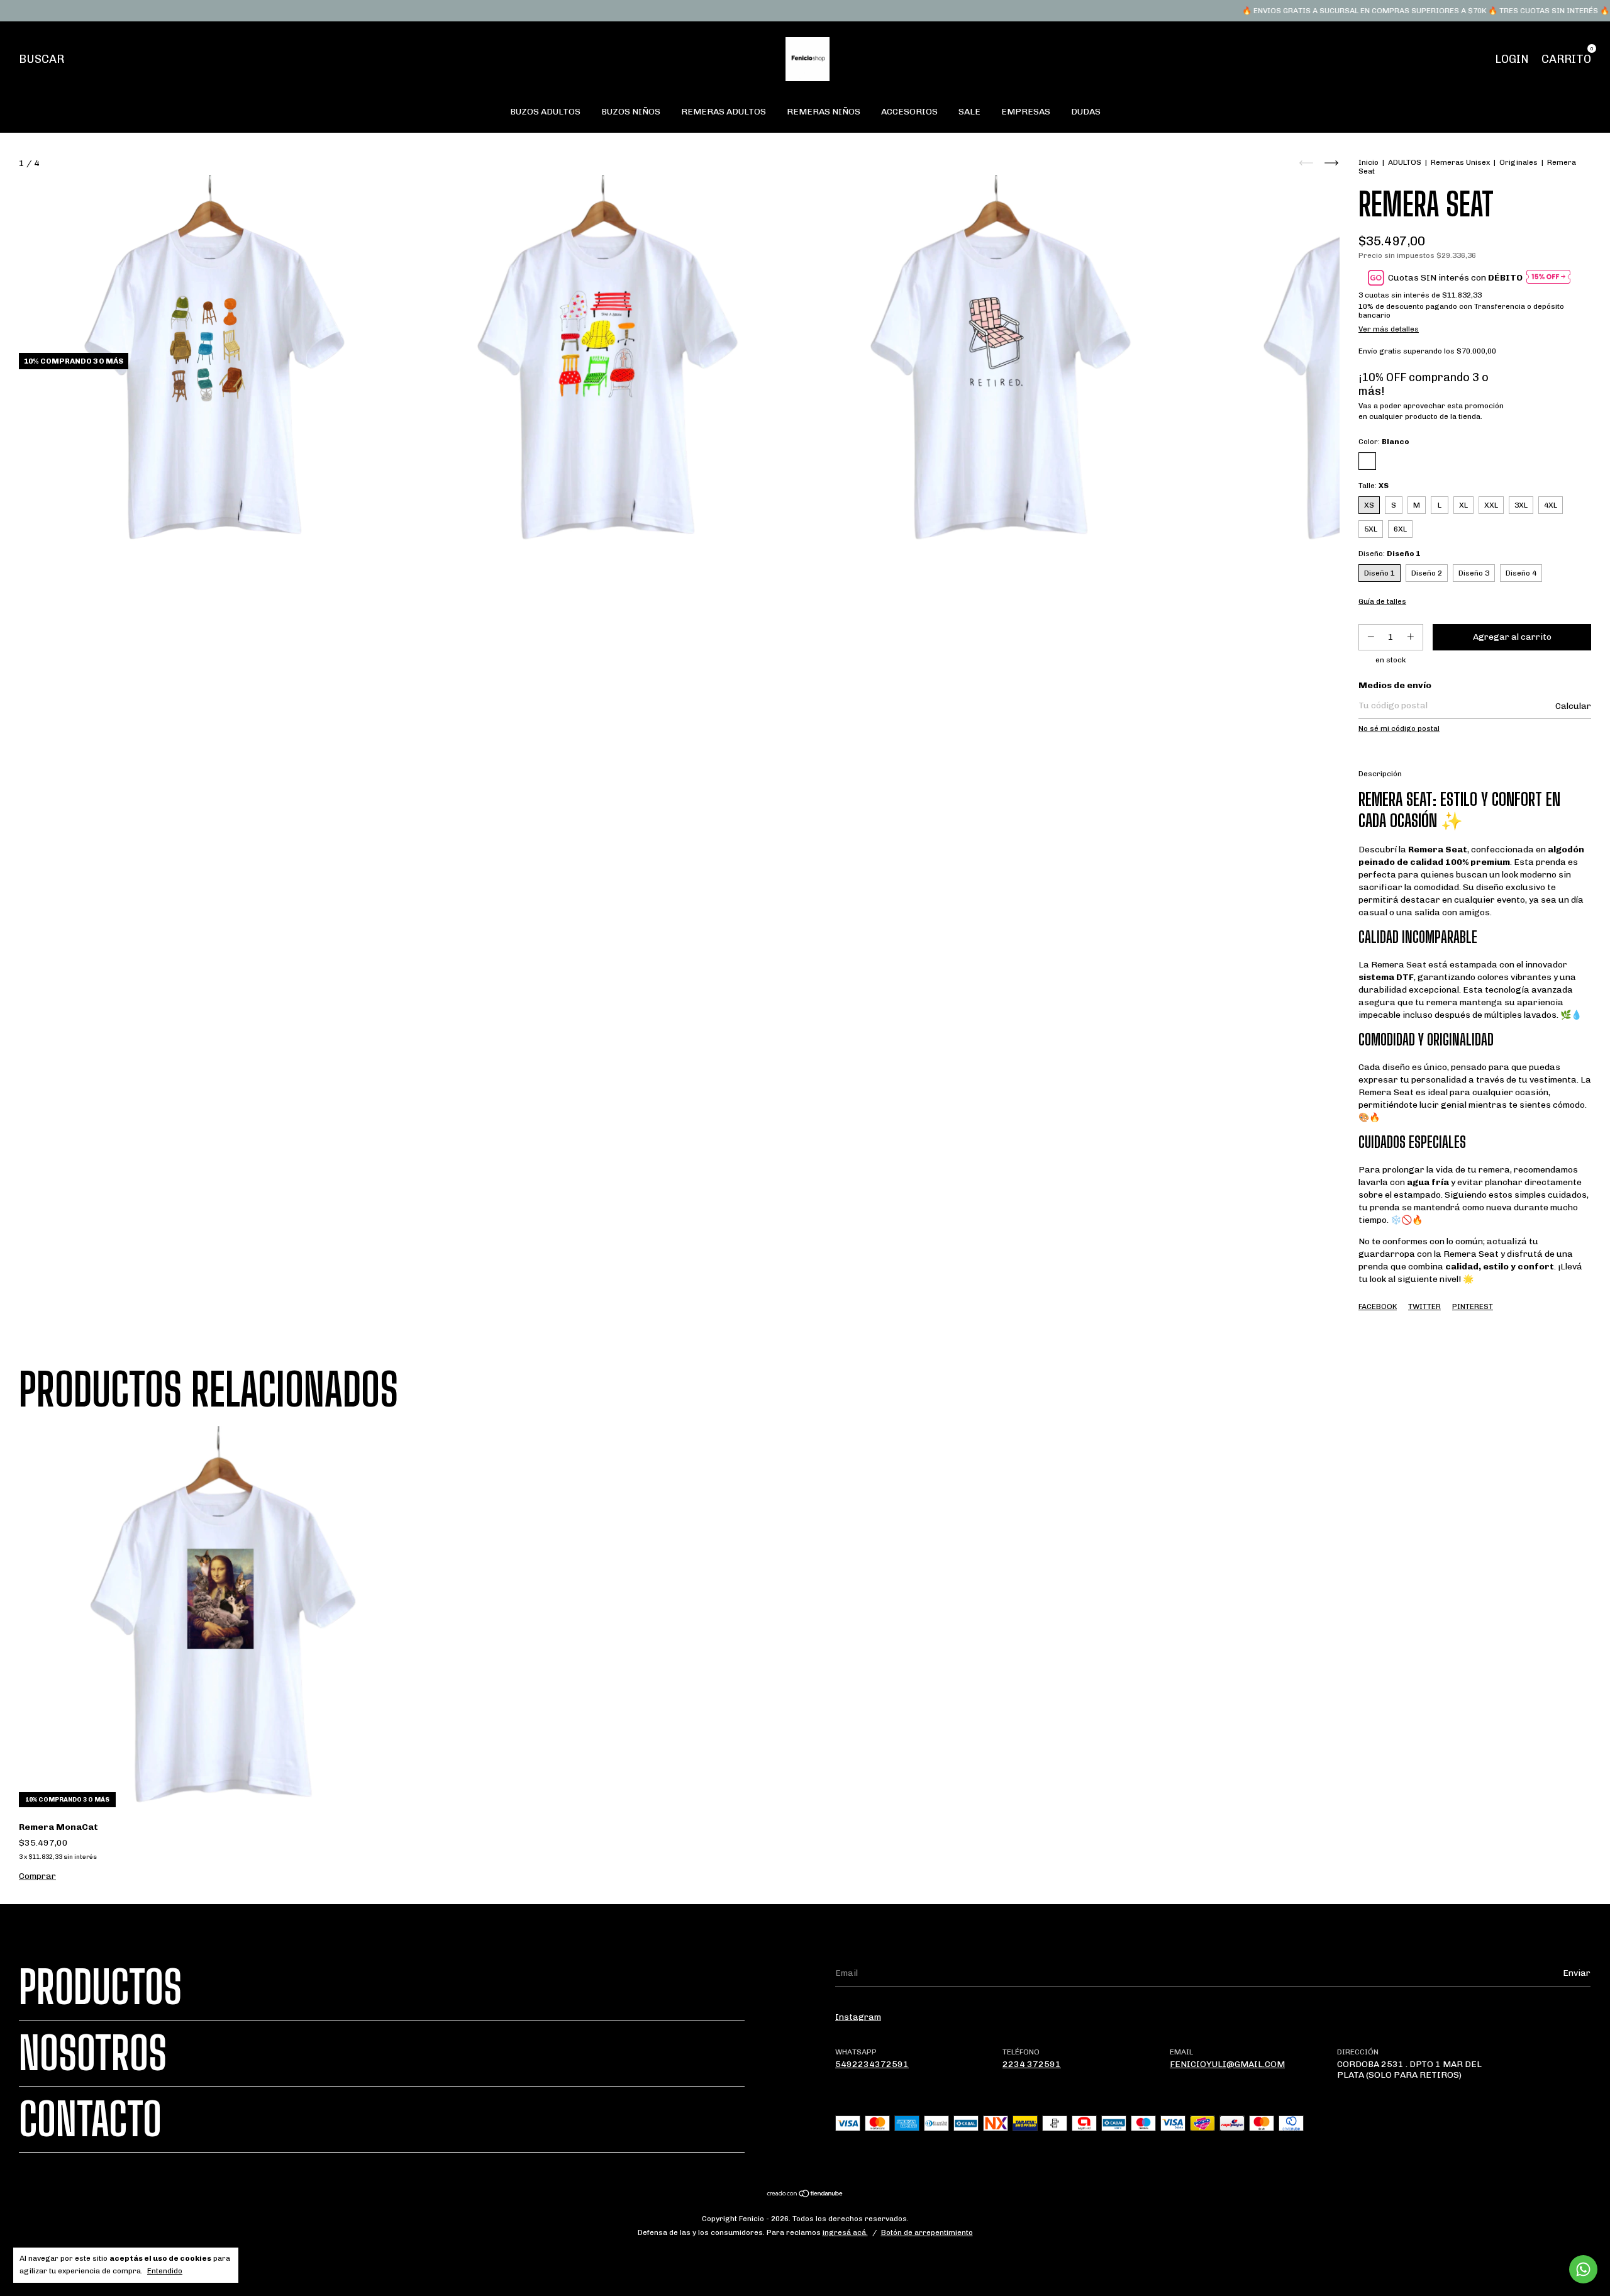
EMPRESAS (1026, 112)
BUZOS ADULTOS (545, 112)
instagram (858, 2017)
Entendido (165, 2271)
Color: (1384, 442)
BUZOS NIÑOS (631, 112)
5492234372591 (872, 2064)
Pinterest (1473, 1307)
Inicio (1368, 162)
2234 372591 (1032, 2064)
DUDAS (1086, 112)
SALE (969, 112)
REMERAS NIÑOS (824, 112)
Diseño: (1389, 554)
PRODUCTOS (100, 1987)
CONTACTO (90, 2119)
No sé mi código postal (1399, 728)
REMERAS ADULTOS (724, 112)
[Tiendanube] (805, 2194)
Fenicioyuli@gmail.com (1227, 2064)
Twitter (1424, 1307)
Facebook (1378, 1307)
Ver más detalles (1389, 329)
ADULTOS (1405, 162)
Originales (1518, 162)
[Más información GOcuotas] (1548, 278)
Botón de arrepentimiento (927, 2232)
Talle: (1374, 486)
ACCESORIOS (909, 112)
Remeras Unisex (1460, 162)
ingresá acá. (845, 2232)
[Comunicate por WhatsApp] (1583, 2269)
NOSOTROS (93, 2053)
